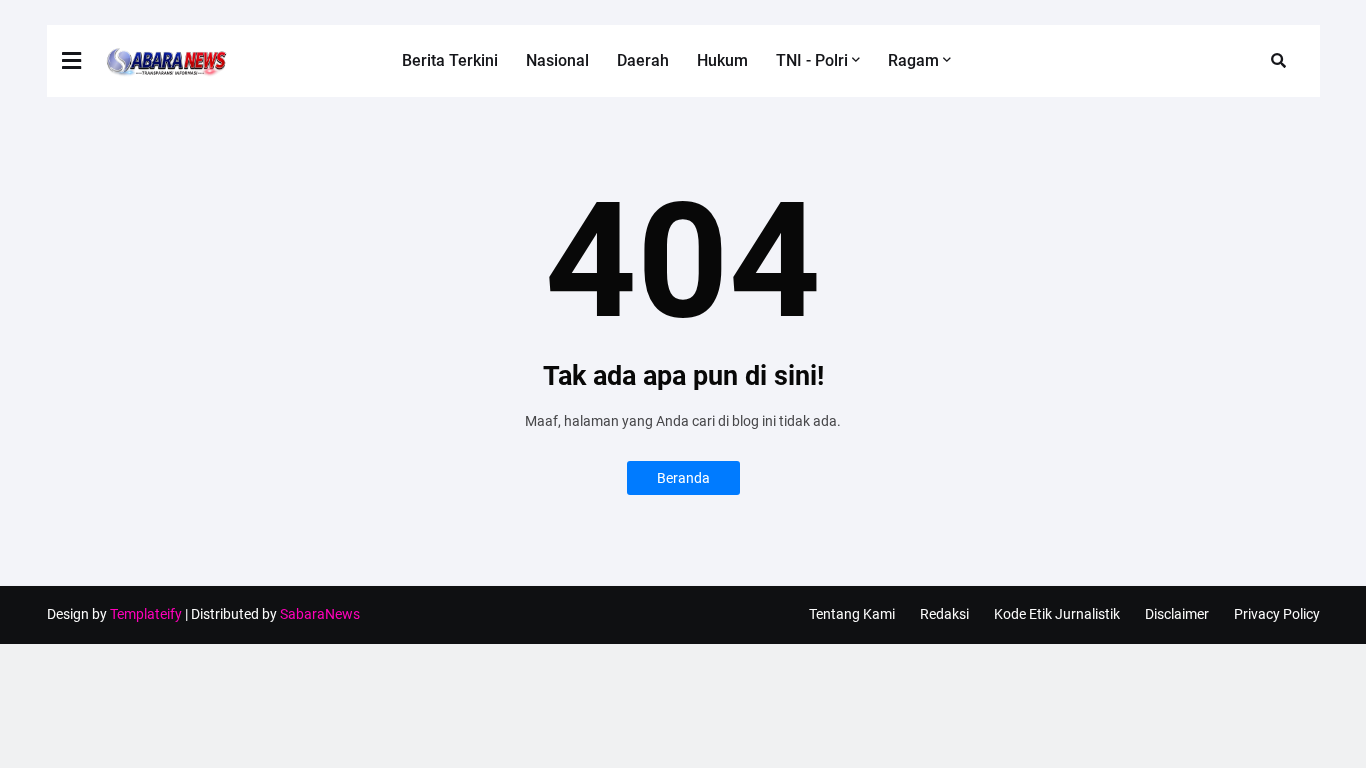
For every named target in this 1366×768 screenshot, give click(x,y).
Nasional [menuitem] (557, 60)
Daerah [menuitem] (643, 60)
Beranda (683, 478)
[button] (84, 61)
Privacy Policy (1277, 614)
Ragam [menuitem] (913, 60)
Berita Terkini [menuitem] (450, 60)
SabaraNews (320, 614)
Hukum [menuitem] (722, 60)
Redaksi (944, 614)
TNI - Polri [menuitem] (812, 60)
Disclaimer (1177, 614)
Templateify (146, 614)
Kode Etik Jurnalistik (1057, 614)
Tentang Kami (852, 614)
